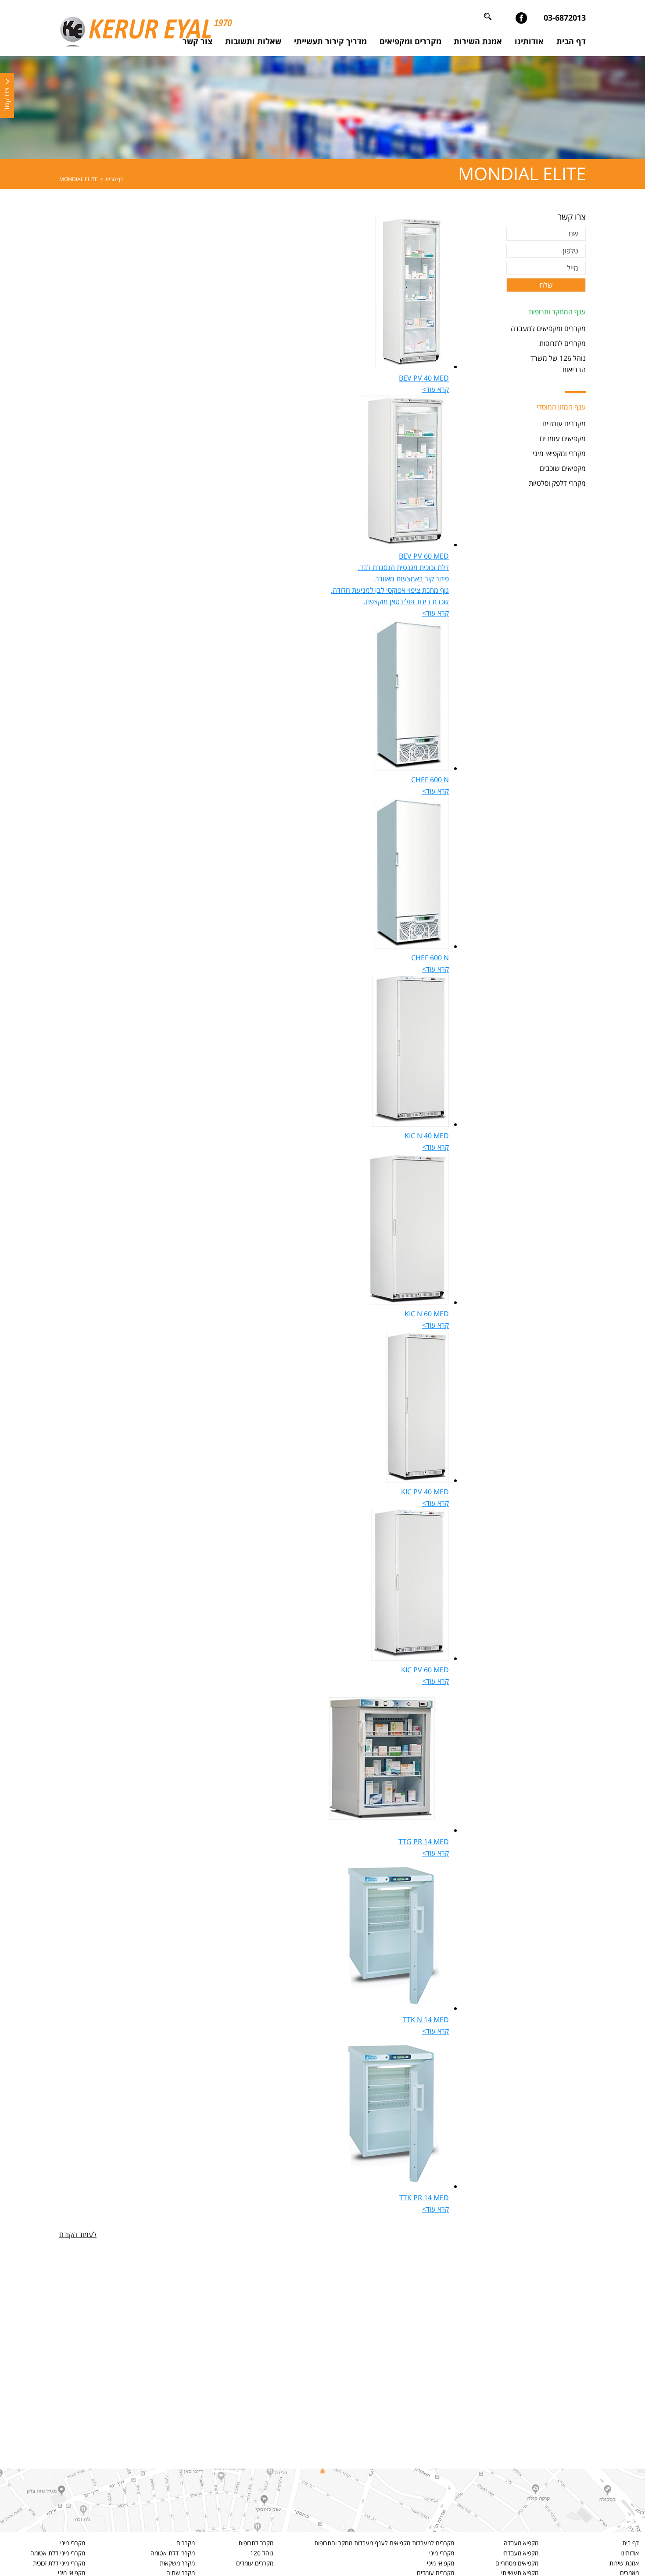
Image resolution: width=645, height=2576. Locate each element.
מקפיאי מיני (441, 2563)
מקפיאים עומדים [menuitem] (563, 438)
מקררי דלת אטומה (173, 2553)
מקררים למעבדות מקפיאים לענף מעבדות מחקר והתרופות (384, 2543)
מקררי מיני (442, 2553)
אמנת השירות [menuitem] (478, 41)
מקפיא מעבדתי (520, 2553)
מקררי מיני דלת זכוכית (59, 2563)
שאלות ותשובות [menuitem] (253, 41)
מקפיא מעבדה (521, 2543)
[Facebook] (521, 18)
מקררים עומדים (255, 2563)
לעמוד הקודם (78, 2234)
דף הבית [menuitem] (571, 41)
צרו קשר (7, 99)
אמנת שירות (624, 2563)
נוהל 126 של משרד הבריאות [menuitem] (558, 364)
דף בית (631, 2543)
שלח (546, 285)
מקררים (186, 2543)
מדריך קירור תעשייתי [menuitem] (330, 41)
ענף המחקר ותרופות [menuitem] (557, 312)
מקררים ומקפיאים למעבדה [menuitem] (548, 328)
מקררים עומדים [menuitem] (564, 424)
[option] (322, 108)
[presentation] (412, 367)
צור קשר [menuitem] (197, 41)
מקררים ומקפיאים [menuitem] (410, 41)
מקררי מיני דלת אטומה (58, 2553)
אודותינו (630, 2553)
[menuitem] (571, 42)
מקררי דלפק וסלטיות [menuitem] (557, 483)
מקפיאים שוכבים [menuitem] (563, 468)
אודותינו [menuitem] (529, 41)
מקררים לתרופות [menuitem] (563, 343)
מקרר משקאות (177, 2563)
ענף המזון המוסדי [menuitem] (561, 407)
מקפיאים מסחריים (517, 2563)
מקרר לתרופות (256, 2543)
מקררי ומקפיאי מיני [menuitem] (559, 453)
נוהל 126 (262, 2553)
